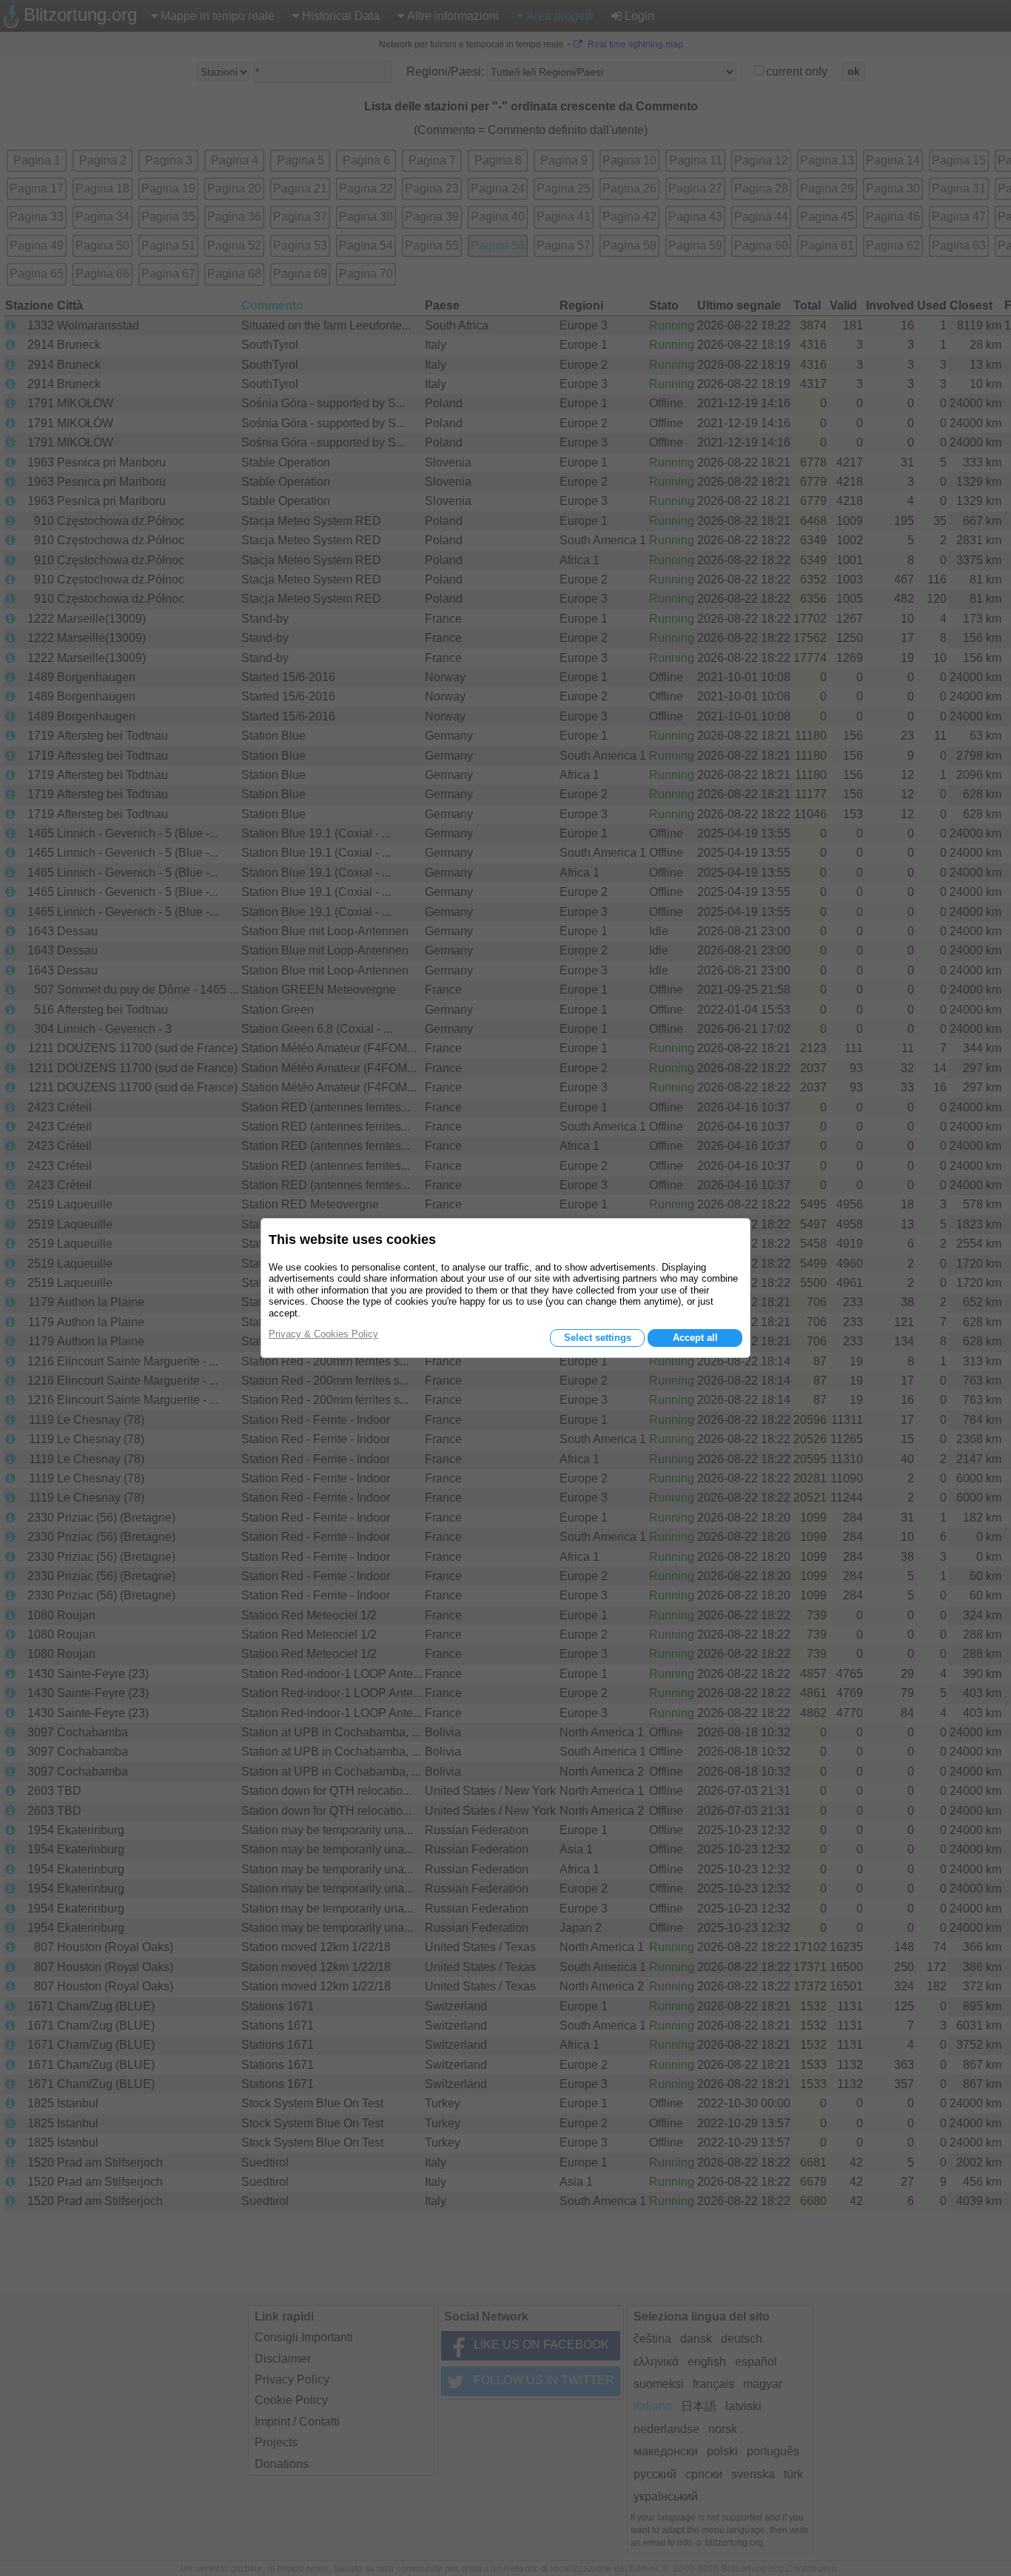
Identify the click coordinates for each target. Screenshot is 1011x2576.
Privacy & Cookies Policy (323, 1334)
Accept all (695, 1338)
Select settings (598, 1338)
